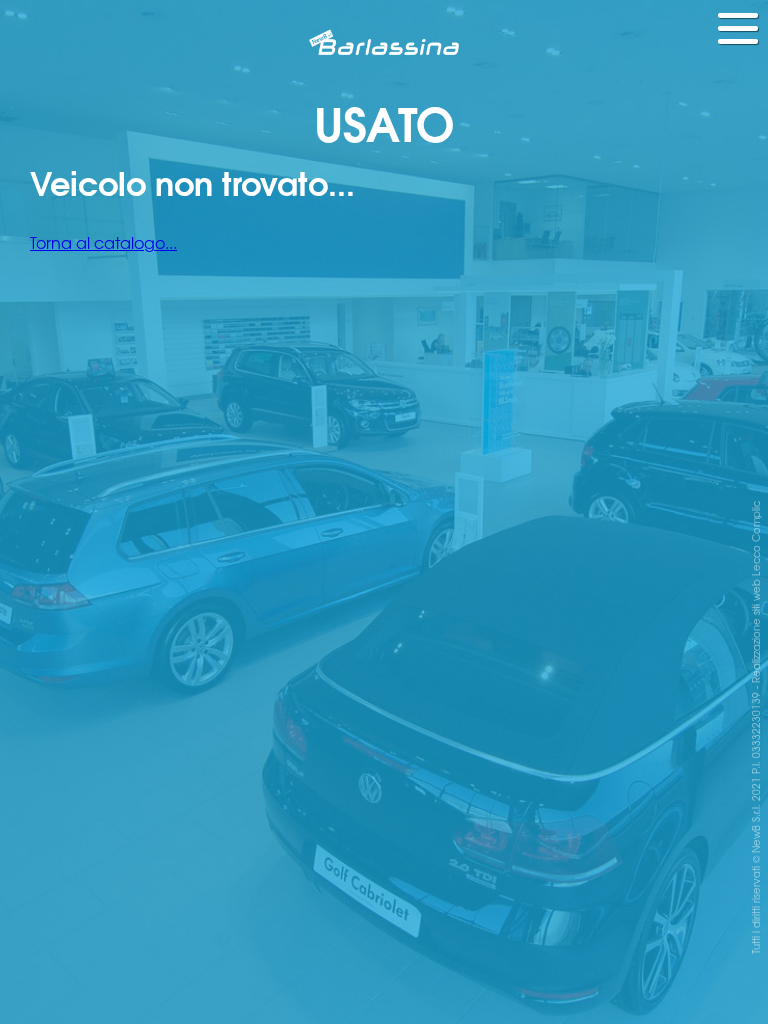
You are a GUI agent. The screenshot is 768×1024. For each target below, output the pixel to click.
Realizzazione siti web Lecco (755, 614)
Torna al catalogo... (103, 242)
